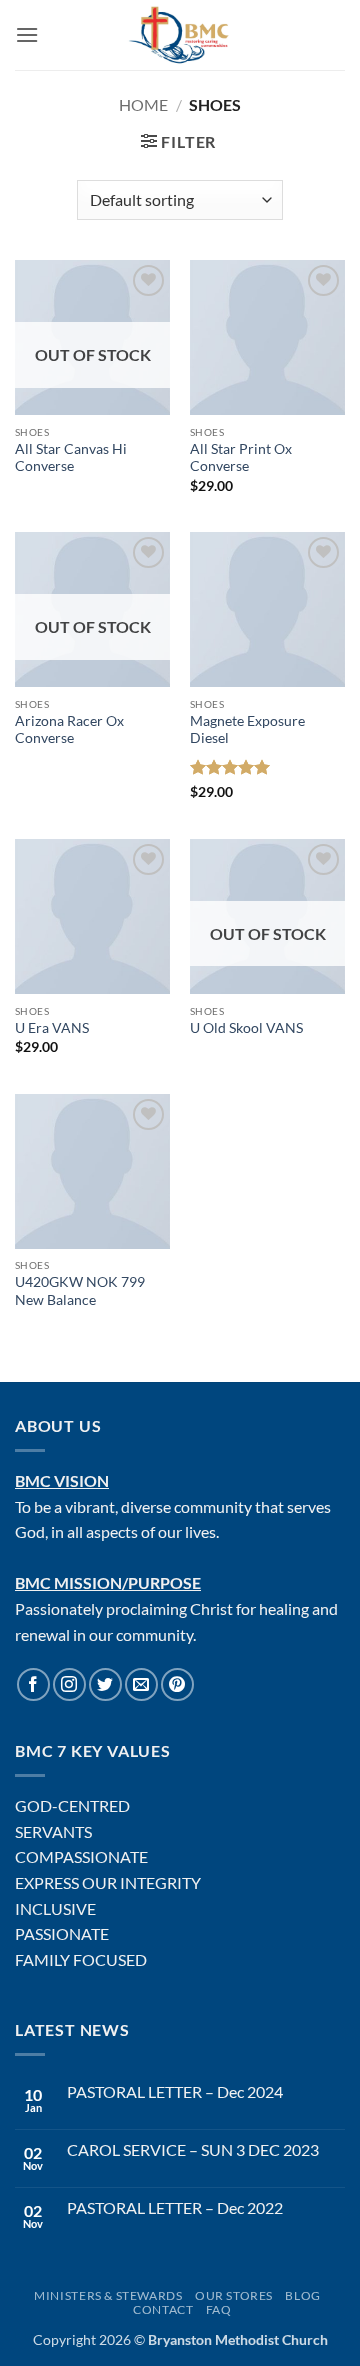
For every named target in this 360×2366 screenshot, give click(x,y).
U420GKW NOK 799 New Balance (80, 1291)
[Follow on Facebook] (33, 1684)
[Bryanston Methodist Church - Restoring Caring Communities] (180, 35)
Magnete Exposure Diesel (247, 730)
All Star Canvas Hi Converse (71, 458)
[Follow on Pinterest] (177, 1684)
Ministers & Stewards (108, 2295)
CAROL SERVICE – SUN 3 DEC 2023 (193, 2149)
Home (143, 104)
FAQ (219, 2309)
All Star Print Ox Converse (241, 458)
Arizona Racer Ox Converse (69, 730)
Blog (302, 2295)
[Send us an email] (141, 1684)
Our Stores (234, 2295)
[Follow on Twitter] (105, 1684)
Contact (163, 2309)
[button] (27, 34)
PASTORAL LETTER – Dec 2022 (175, 2207)
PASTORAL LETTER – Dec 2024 (175, 2091)
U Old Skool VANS (246, 1028)
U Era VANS (52, 1028)
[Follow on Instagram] (69, 1684)
